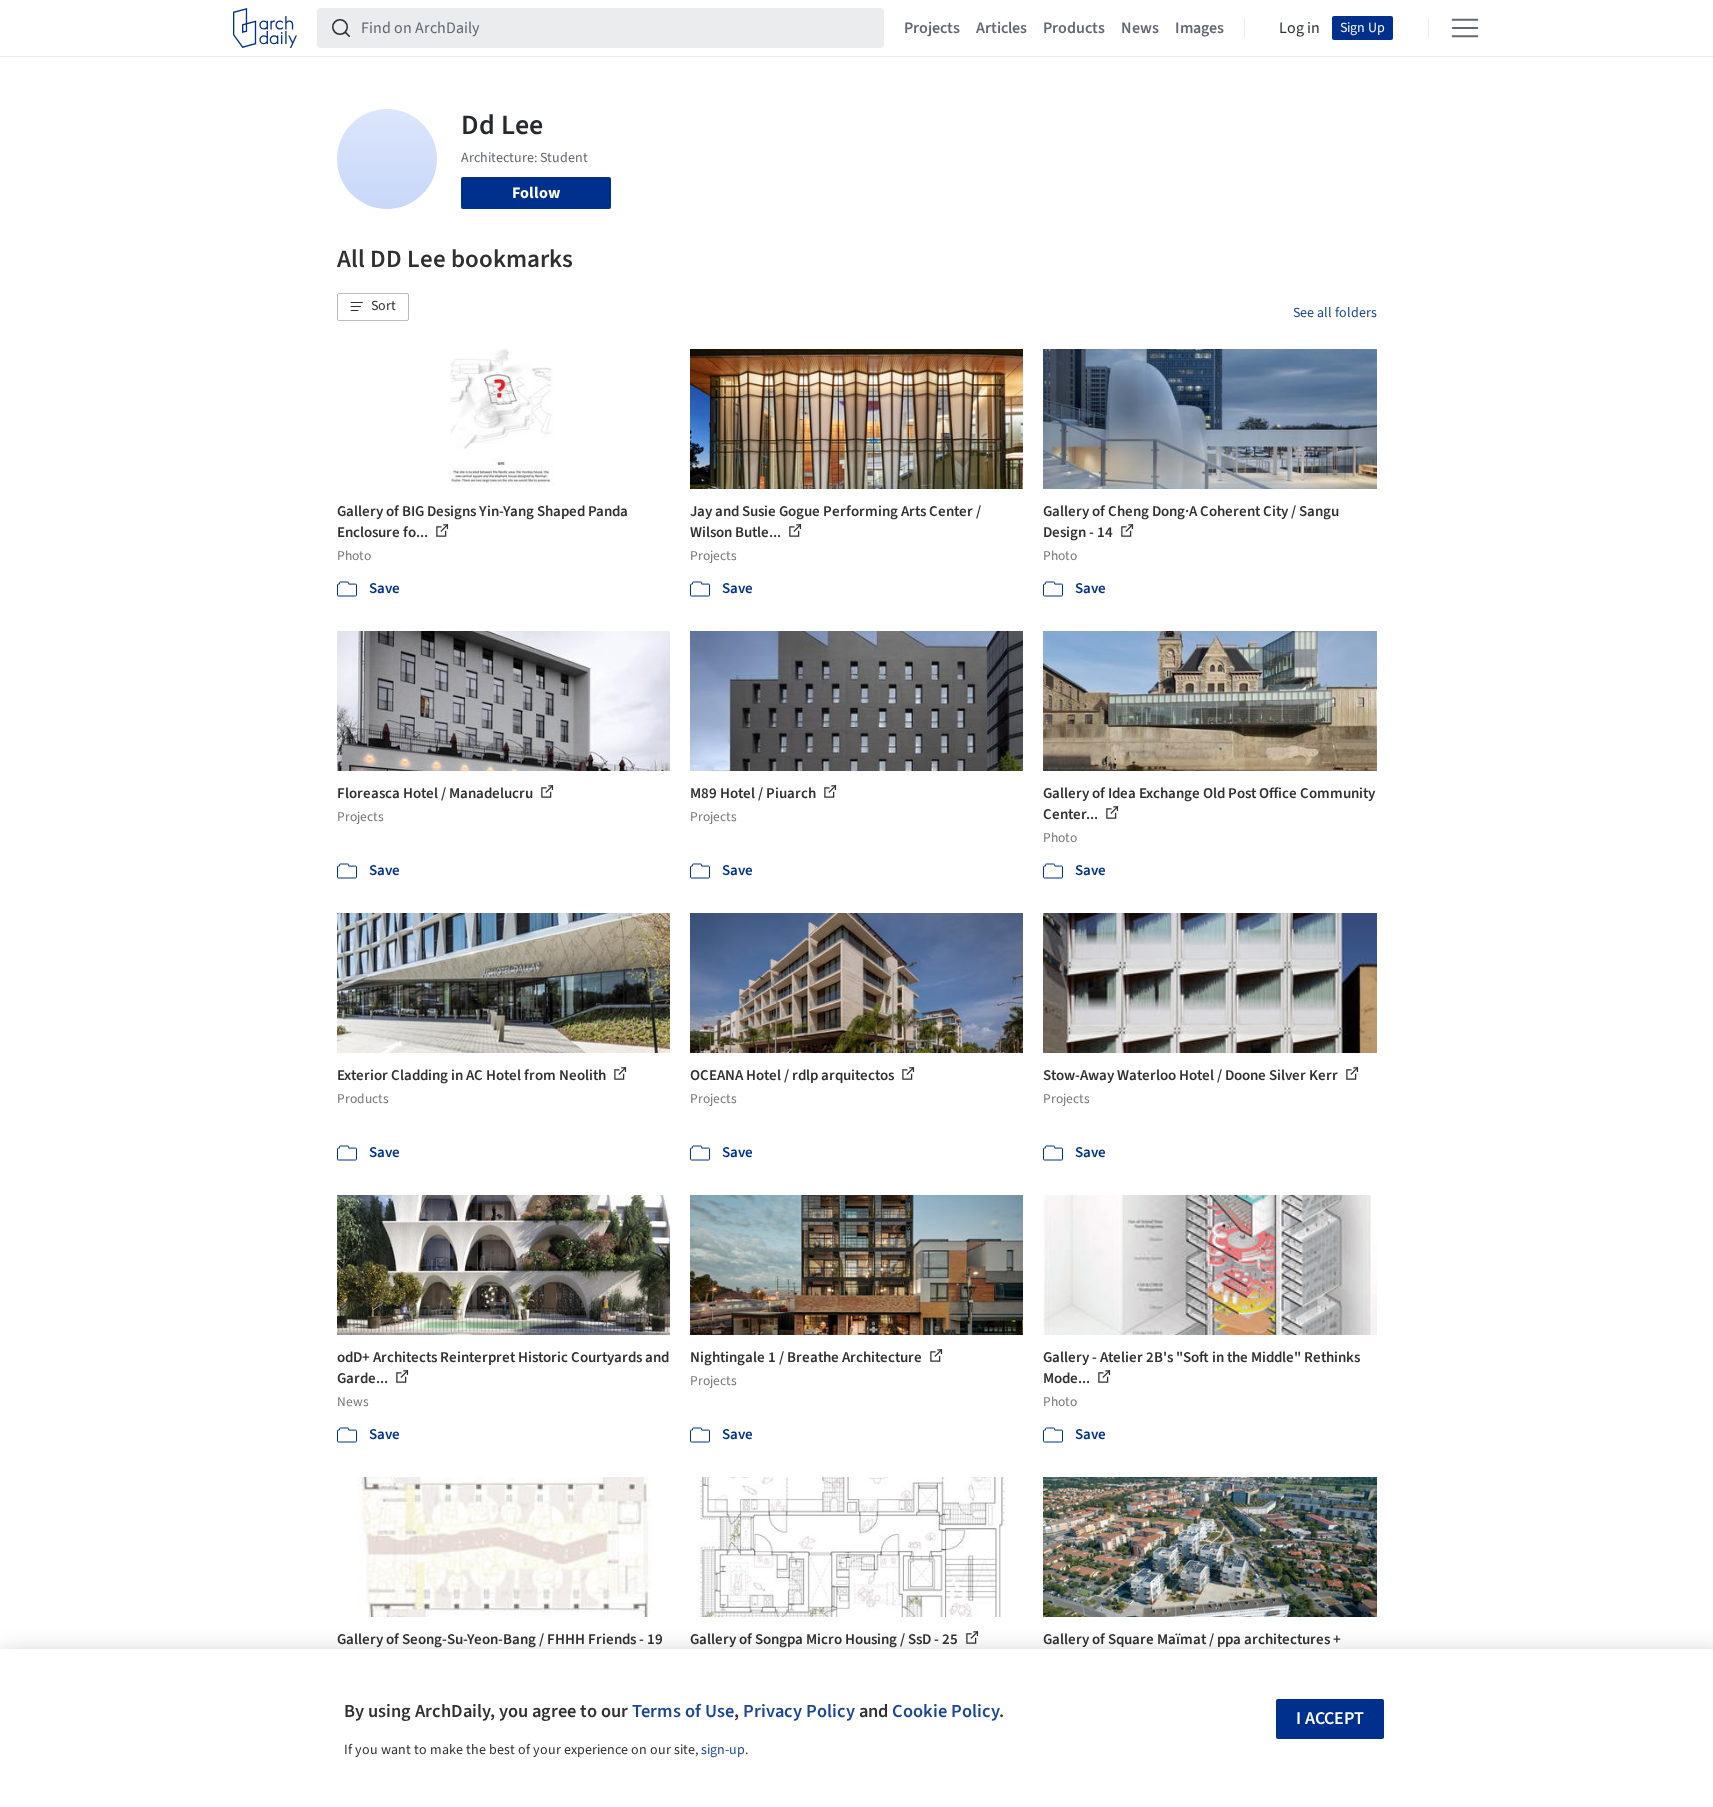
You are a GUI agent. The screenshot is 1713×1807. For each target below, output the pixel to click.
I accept (1330, 1718)
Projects (932, 28)
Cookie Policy (945, 1711)
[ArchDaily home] (265, 28)
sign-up (723, 1750)
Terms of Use (683, 1711)
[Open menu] (1465, 28)
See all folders (1335, 313)
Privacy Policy (799, 1711)
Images (1199, 28)
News (1140, 28)
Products (1074, 28)
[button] (373, 307)
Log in (1299, 28)
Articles (1001, 28)
